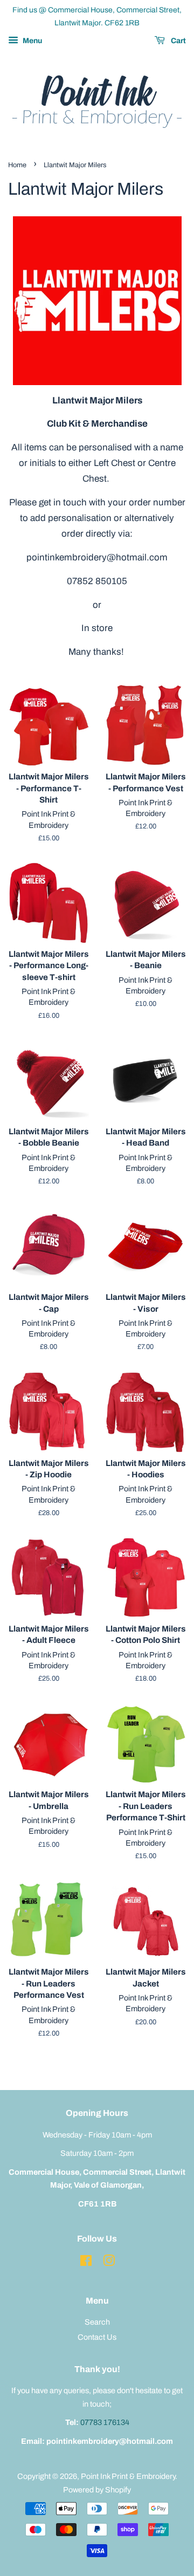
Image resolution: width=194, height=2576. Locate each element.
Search (97, 2322)
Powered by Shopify (97, 2490)
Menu (32, 41)
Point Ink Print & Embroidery (128, 2476)
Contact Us (97, 2337)
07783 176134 (105, 2422)
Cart (178, 41)
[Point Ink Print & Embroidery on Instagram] (109, 2263)
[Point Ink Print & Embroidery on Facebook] (86, 2263)
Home (17, 165)
